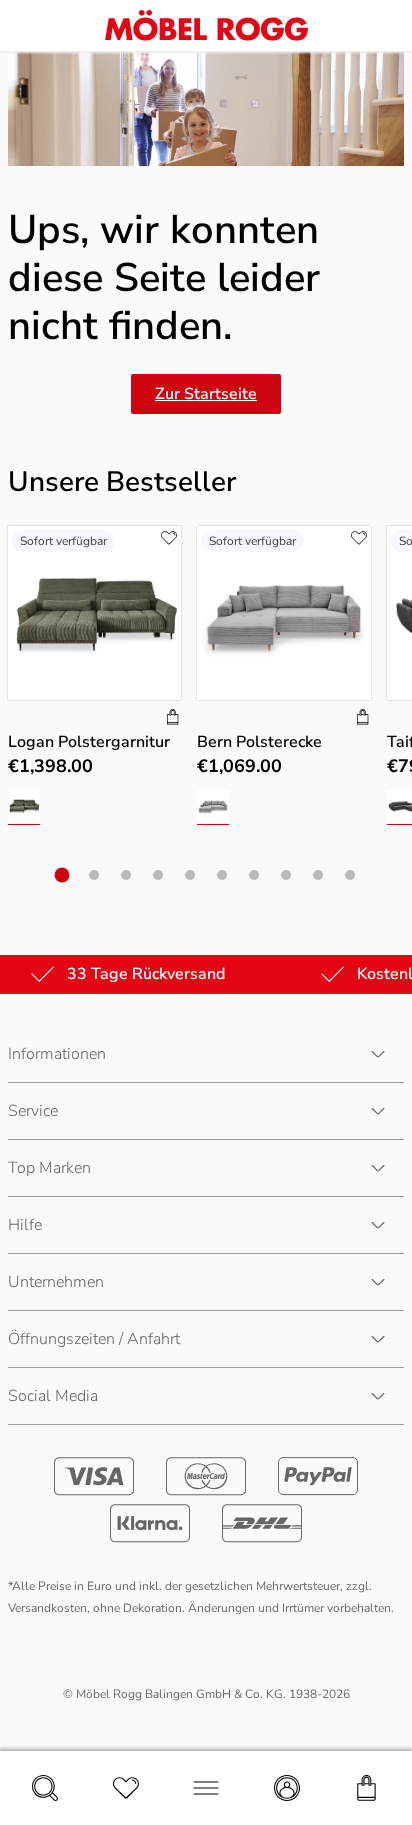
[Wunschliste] (126, 1788)
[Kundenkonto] (287, 1788)
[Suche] (45, 1788)
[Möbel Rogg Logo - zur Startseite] (206, 25)
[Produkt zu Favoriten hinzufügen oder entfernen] (169, 538)
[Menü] (206, 1788)
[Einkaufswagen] (367, 1788)
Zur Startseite (206, 394)
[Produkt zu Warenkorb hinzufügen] (173, 719)
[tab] (62, 874)
